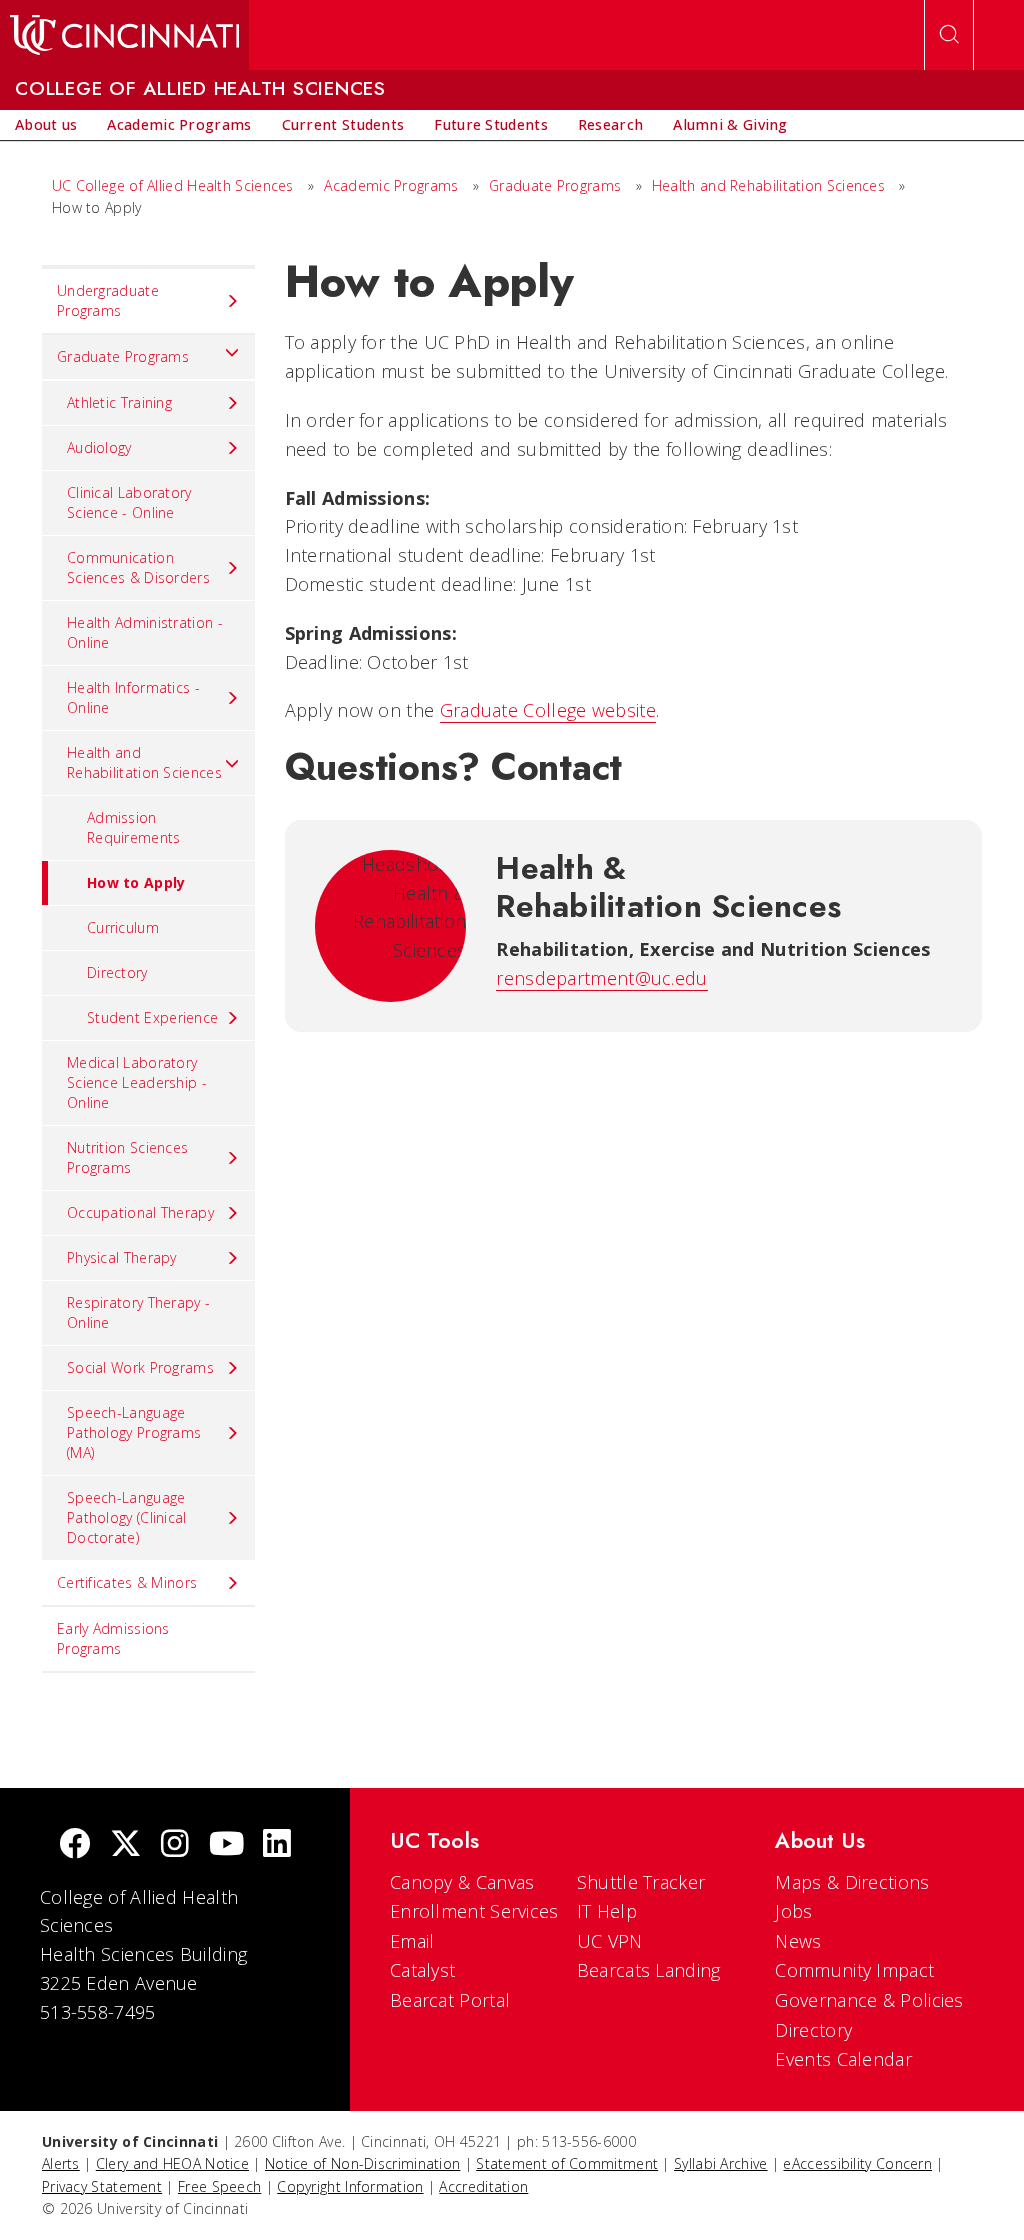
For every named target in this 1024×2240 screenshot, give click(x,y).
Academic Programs (391, 185)
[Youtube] (226, 1845)
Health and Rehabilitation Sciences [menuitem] (144, 762)
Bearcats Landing (649, 1970)
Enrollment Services (474, 1911)
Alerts (61, 2163)
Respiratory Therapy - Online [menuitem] (138, 1312)
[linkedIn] (277, 1845)
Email (412, 1941)
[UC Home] (124, 35)
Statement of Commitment (567, 2163)
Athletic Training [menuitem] (119, 402)
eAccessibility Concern (857, 2163)
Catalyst (422, 1970)
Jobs (793, 1911)
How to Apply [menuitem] (136, 882)
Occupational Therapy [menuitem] (140, 1212)
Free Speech (219, 2186)
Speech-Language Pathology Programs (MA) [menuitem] (134, 1432)
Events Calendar (843, 2059)
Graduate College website (548, 710)
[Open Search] (949, 35)
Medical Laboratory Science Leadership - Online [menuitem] (137, 1082)
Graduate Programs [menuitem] (123, 356)
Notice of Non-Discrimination (362, 2163)
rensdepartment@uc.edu (601, 978)
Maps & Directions (852, 1882)
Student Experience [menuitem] (152, 1017)
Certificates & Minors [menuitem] (127, 1582)
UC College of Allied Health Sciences (175, 185)
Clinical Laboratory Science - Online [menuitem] (129, 502)
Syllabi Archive (721, 2163)
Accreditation (483, 2186)
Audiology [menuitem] (99, 447)
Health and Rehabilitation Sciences (771, 185)
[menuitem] (46, 125)
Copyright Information (350, 2186)
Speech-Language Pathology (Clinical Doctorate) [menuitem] (127, 1517)
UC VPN (610, 1941)
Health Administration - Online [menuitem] (145, 632)
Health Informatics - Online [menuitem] (133, 697)
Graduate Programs (555, 185)
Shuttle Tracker (641, 1882)
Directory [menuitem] (117, 972)
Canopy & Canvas (462, 1882)
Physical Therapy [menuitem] (122, 1257)
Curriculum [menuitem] (123, 927)
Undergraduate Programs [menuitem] (108, 300)
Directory (813, 2030)
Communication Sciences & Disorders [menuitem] (138, 567)
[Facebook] (75, 1845)
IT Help (607, 1911)
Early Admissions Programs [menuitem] (113, 1638)
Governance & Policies (869, 2000)
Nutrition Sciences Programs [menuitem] (127, 1157)
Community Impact (854, 1970)
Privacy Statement (102, 2186)
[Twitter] (126, 1845)
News (798, 1941)
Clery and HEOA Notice (172, 2163)
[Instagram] (175, 1845)
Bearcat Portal (450, 2000)
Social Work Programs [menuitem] (140, 1367)
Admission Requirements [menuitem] (134, 827)
